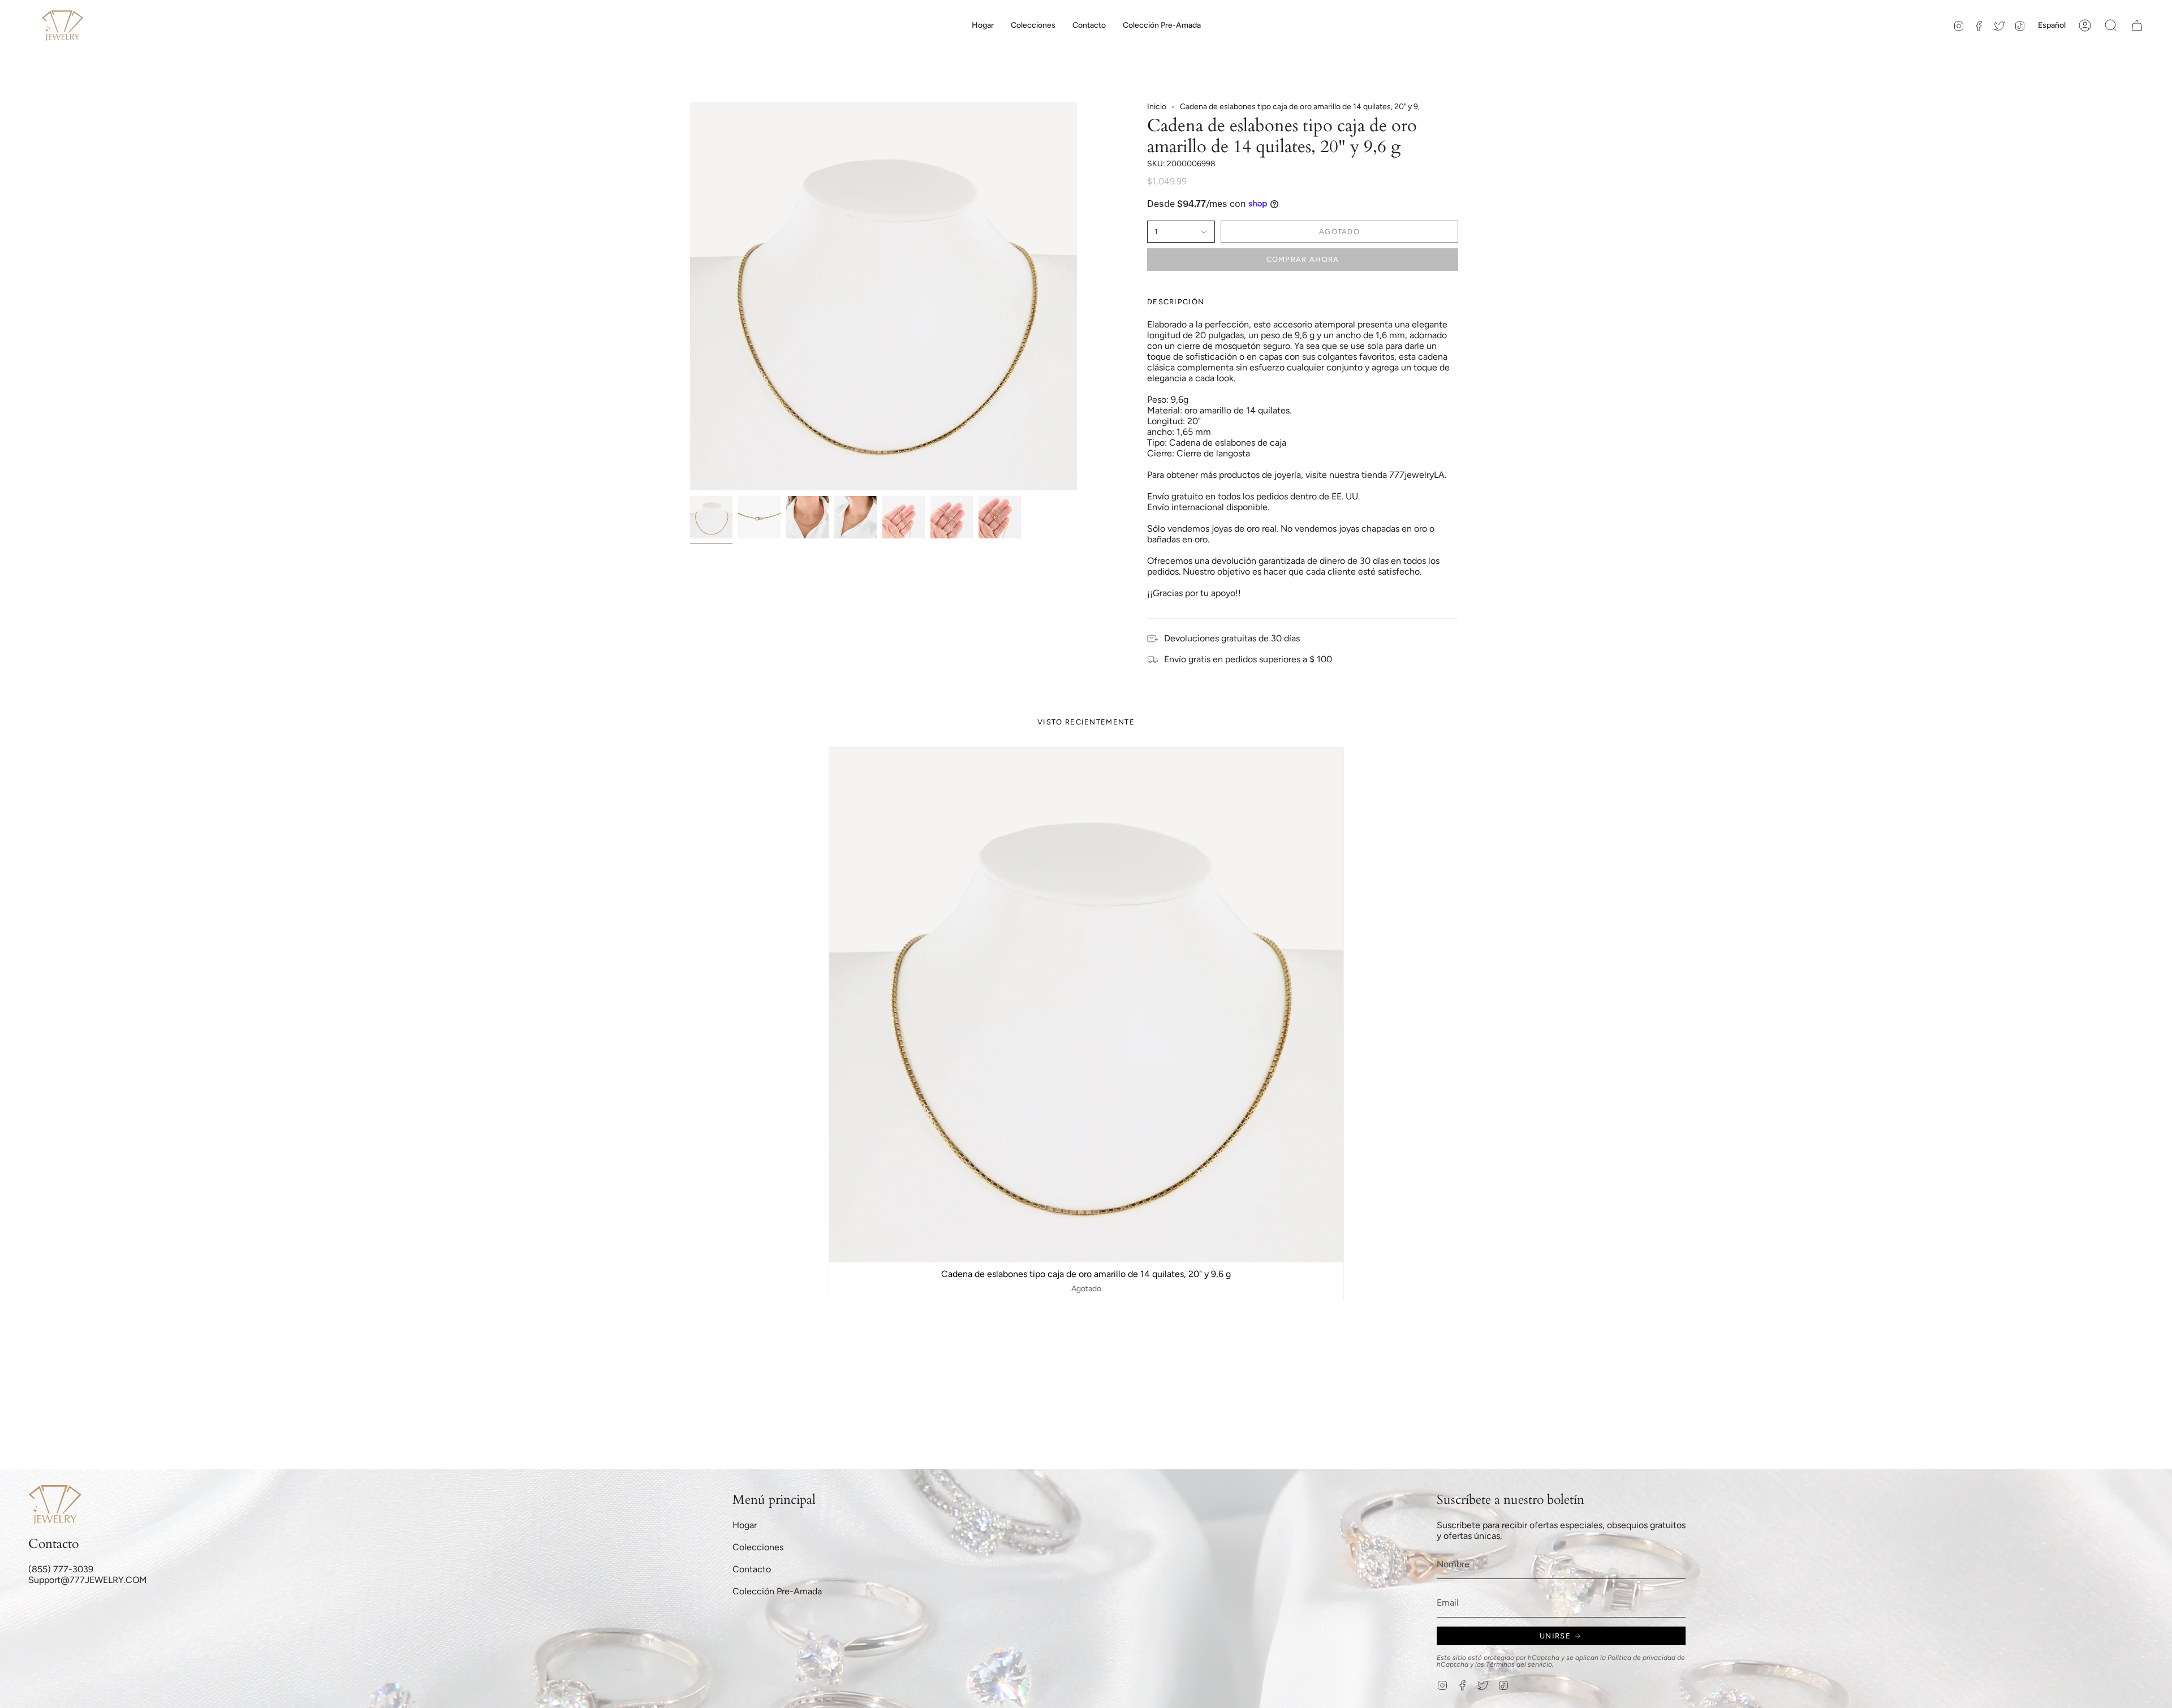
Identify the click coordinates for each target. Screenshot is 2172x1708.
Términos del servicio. (1520, 1664)
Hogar (745, 1525)
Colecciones (758, 1547)
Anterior (690, 296)
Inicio (1157, 107)
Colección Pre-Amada (777, 1591)
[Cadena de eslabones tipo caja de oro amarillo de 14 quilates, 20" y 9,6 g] (1086, 1005)
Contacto (752, 1569)
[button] (1033, 25)
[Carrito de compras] (2137, 25)
